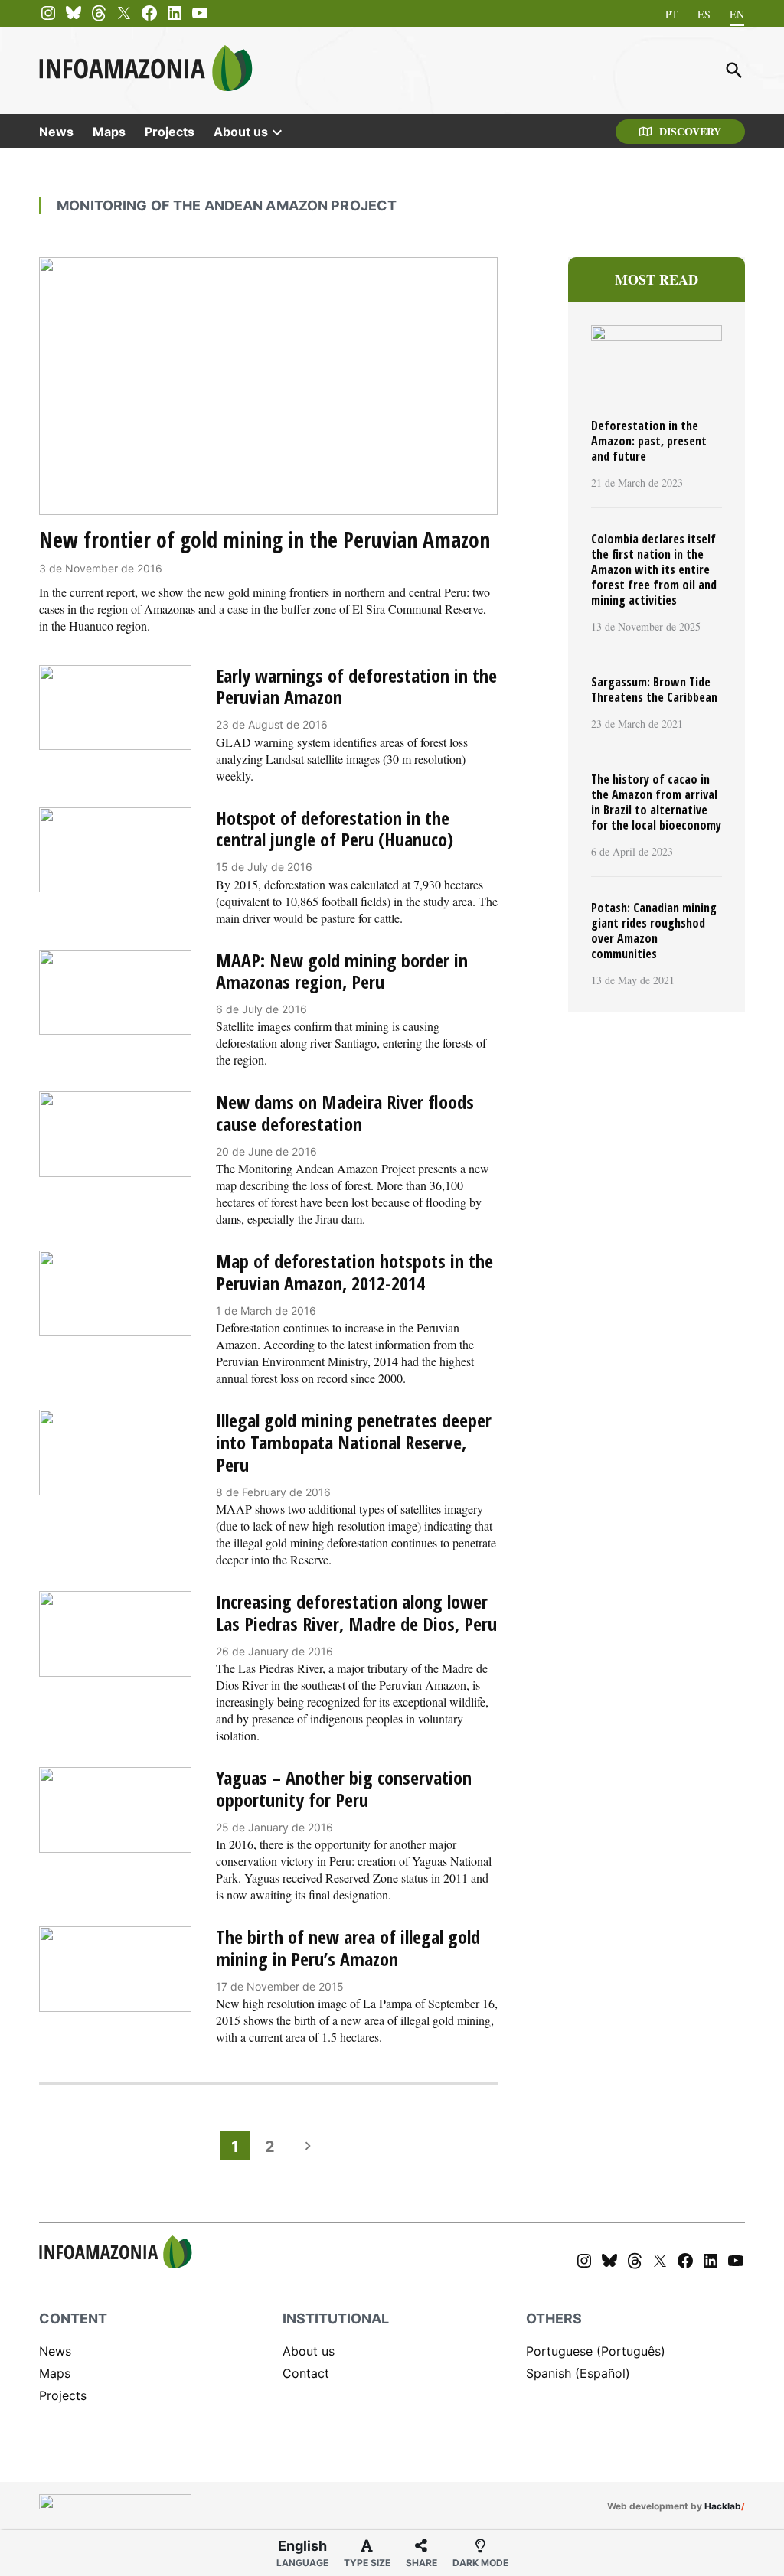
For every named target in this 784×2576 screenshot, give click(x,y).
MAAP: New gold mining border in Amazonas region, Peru (342, 971)
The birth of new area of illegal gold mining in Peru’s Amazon (348, 1948)
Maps (109, 132)
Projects (170, 132)
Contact (306, 2373)
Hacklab (723, 2506)
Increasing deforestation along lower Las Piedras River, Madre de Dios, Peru (356, 1612)
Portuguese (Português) (596, 2351)
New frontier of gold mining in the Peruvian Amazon (265, 540)
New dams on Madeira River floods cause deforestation (345, 1113)
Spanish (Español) (578, 2373)
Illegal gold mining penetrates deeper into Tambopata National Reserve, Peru (354, 1442)
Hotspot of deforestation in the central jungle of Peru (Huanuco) (335, 829)
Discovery (690, 131)
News (56, 132)
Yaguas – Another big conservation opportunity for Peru (344, 1789)
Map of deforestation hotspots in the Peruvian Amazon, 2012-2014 (354, 1272)
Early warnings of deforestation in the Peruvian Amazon (356, 686)
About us (241, 132)
